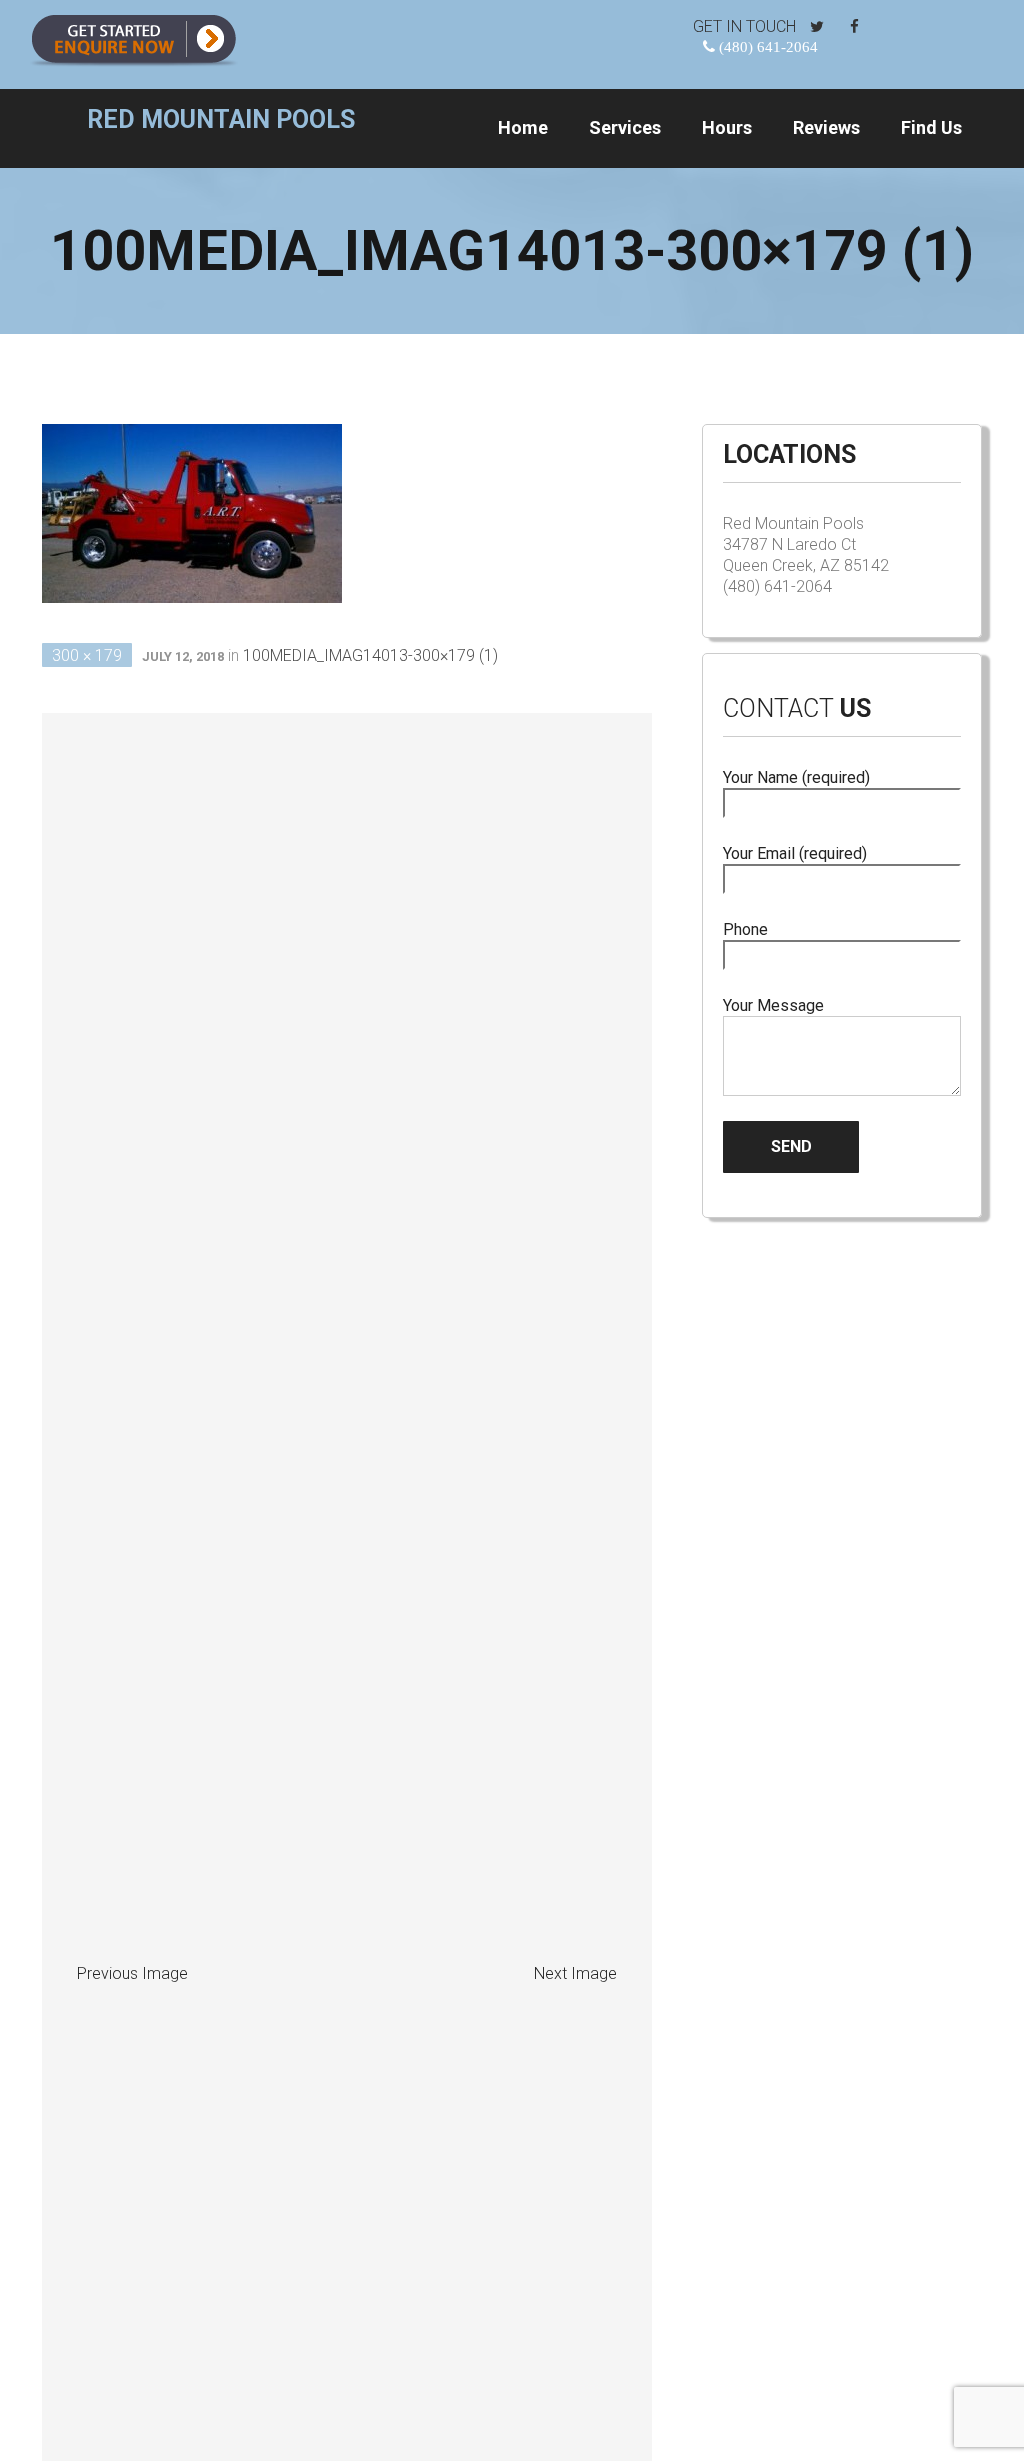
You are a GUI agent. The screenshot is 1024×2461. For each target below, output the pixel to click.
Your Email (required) (795, 853)
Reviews (826, 127)
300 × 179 (87, 655)
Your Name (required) (796, 777)
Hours (727, 127)
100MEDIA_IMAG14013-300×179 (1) (370, 655)
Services (625, 127)
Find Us (931, 127)
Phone (745, 929)
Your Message (773, 1005)
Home (523, 127)
